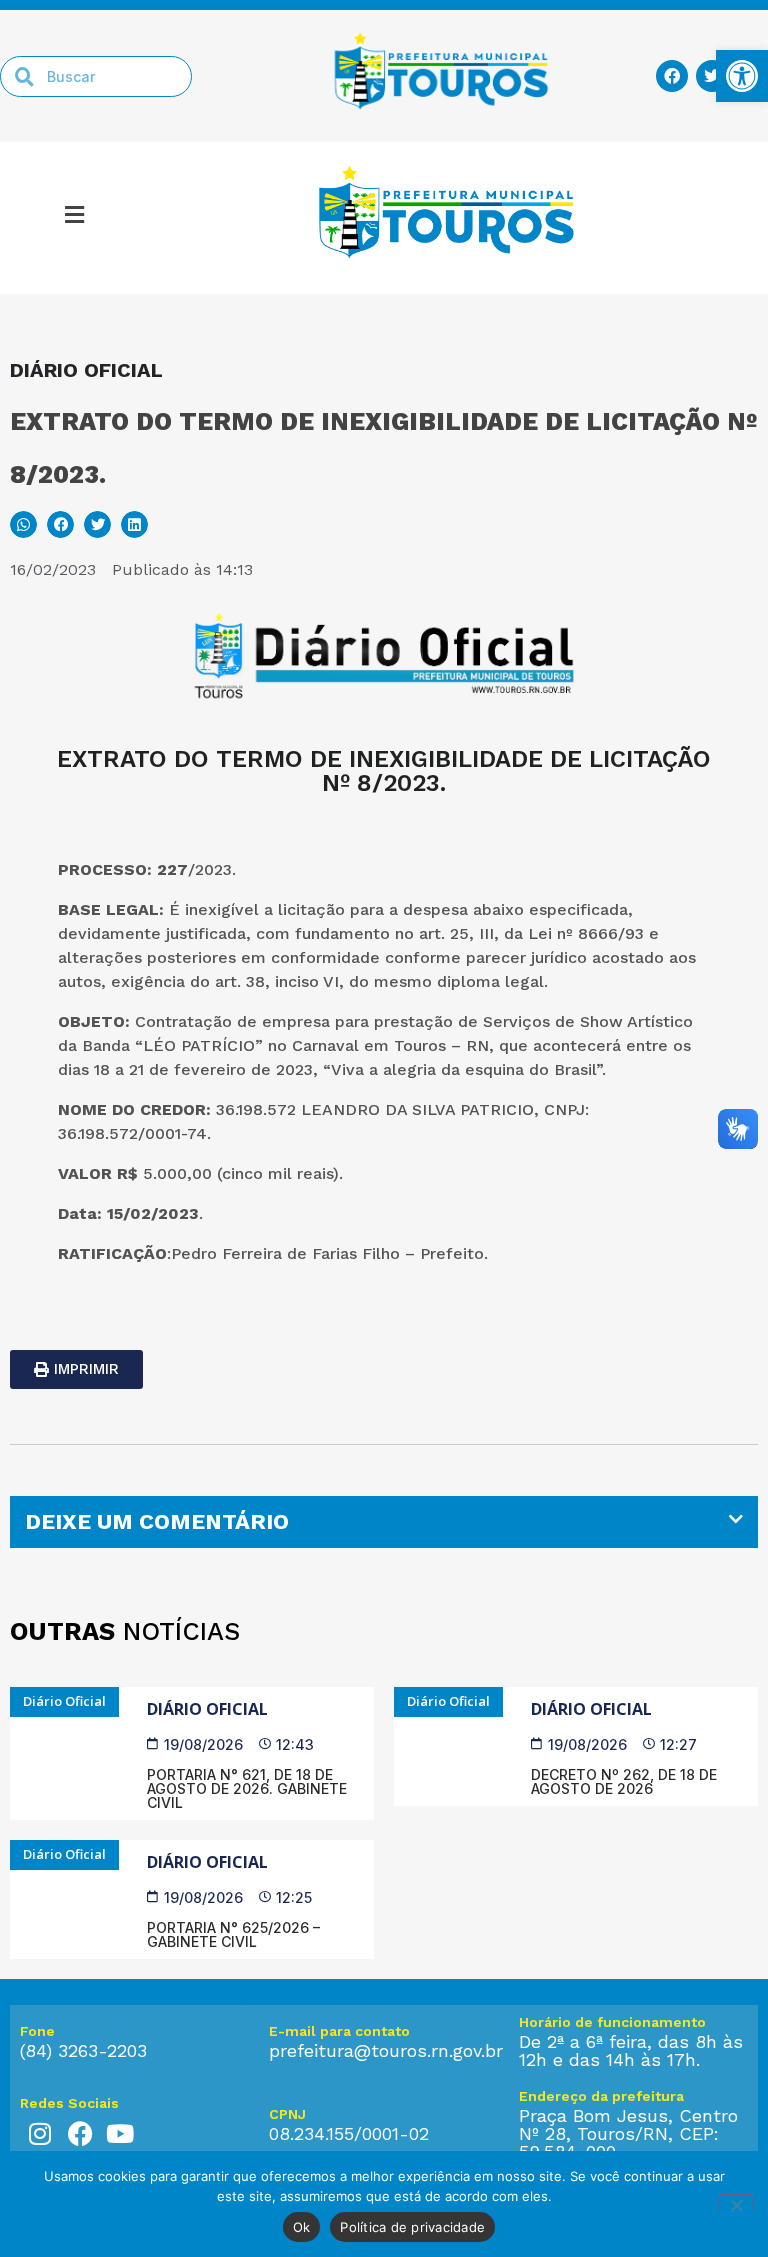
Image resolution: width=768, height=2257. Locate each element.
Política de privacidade (412, 2227)
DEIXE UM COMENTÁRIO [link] (157, 1521)
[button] (23, 524)
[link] (742, 76)
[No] (736, 2203)
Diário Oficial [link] (207, 1709)
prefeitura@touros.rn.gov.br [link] (386, 2050)
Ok (302, 2227)
